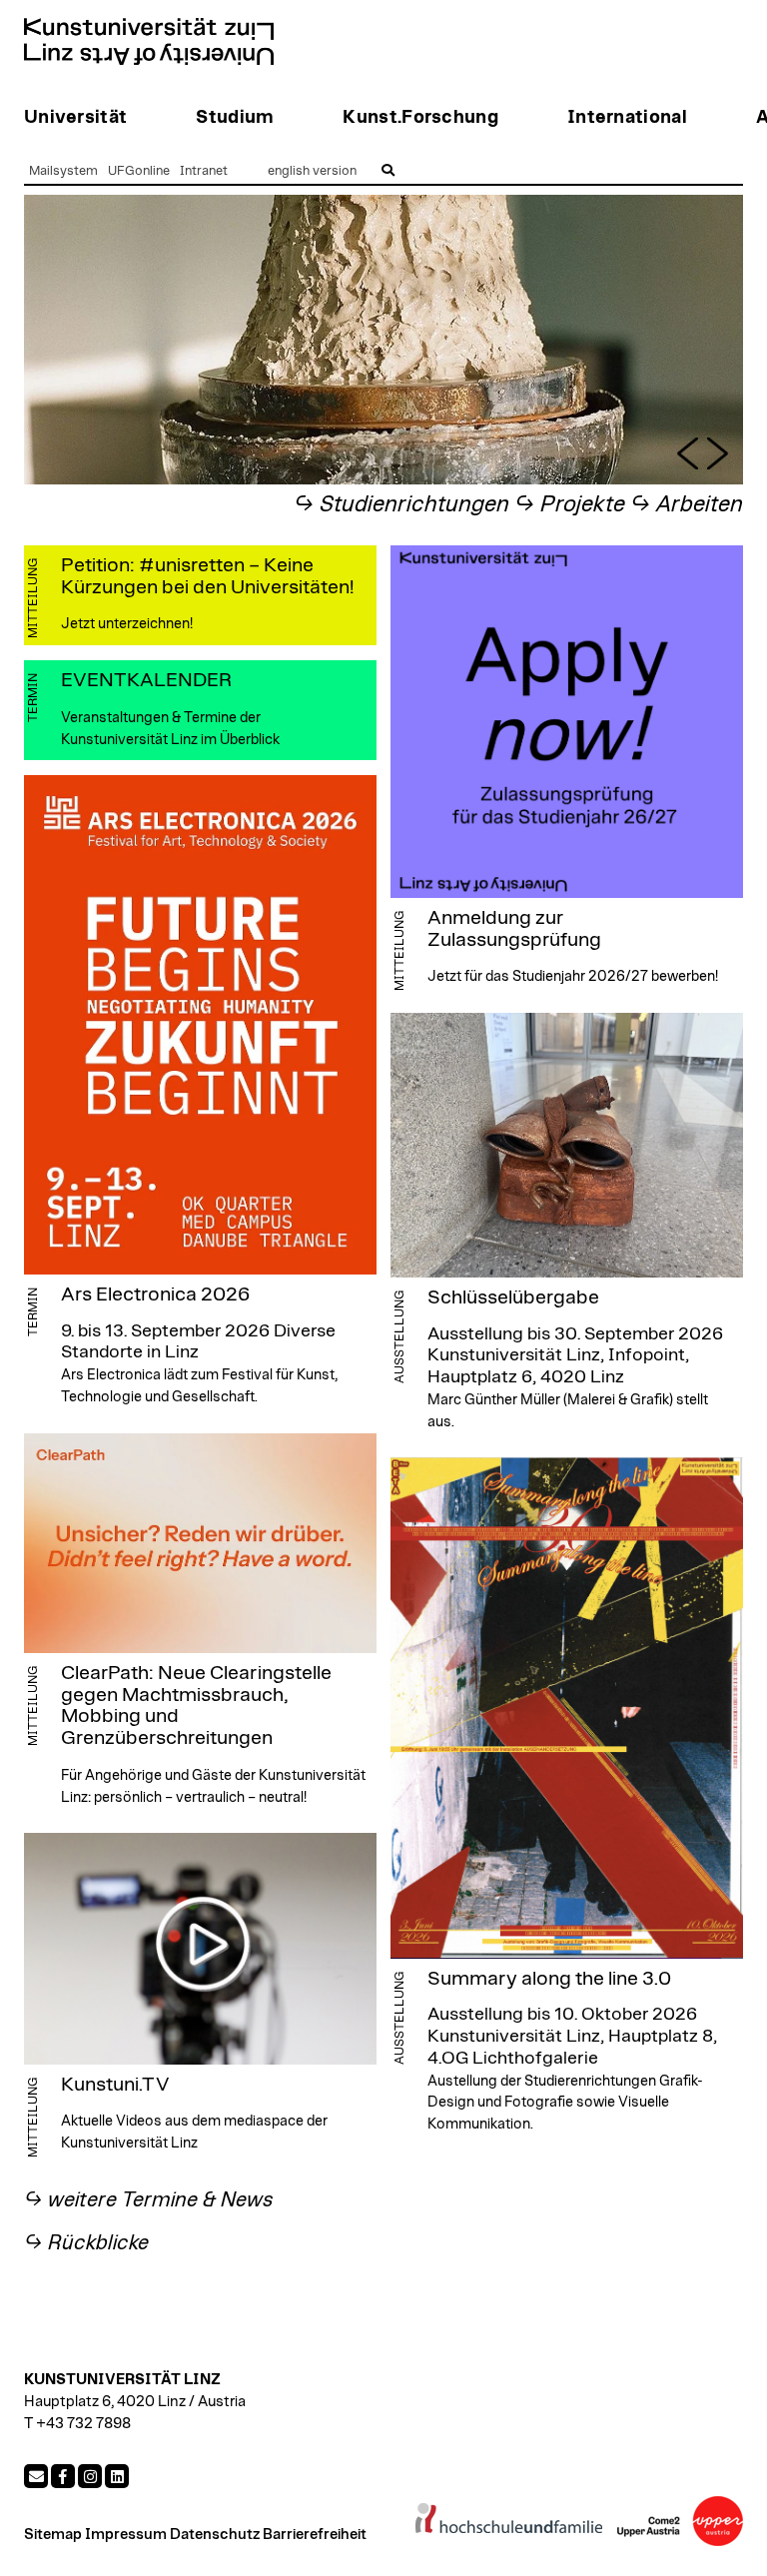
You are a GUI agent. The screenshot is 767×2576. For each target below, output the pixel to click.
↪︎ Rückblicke (86, 2243)
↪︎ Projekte (570, 505)
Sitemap (53, 2535)
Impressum (126, 2535)
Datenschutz (215, 2535)
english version (312, 171)
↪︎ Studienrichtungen (401, 505)
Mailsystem (63, 171)
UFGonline (139, 171)
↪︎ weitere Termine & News (149, 2200)
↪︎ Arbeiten (687, 505)
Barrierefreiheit (315, 2535)
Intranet (204, 171)
